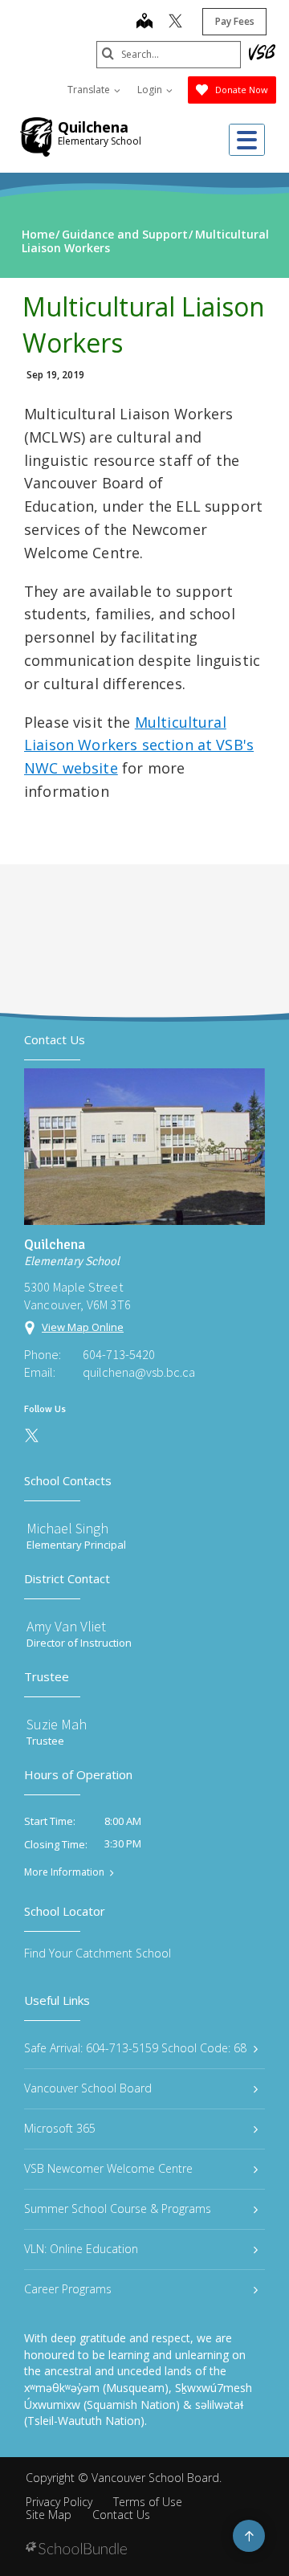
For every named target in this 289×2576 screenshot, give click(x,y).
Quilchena (93, 127)
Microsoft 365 (60, 2128)
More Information (64, 1872)
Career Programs (68, 2289)
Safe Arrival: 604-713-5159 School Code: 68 (135, 2048)
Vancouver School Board (88, 2088)
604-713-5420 (119, 1354)
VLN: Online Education (81, 2249)
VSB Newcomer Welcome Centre (108, 2168)
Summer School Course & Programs (118, 2209)
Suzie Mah (57, 1724)
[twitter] (175, 22)
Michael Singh (67, 1528)
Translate (90, 90)
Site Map (49, 2515)
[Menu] (247, 140)
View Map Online (83, 1327)
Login (151, 90)
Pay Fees (235, 21)
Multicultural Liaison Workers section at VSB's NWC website (139, 745)
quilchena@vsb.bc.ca (139, 1372)
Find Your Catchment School (98, 1953)
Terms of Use (148, 2502)
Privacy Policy (59, 2502)
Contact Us (121, 2515)
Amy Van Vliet (66, 1626)
